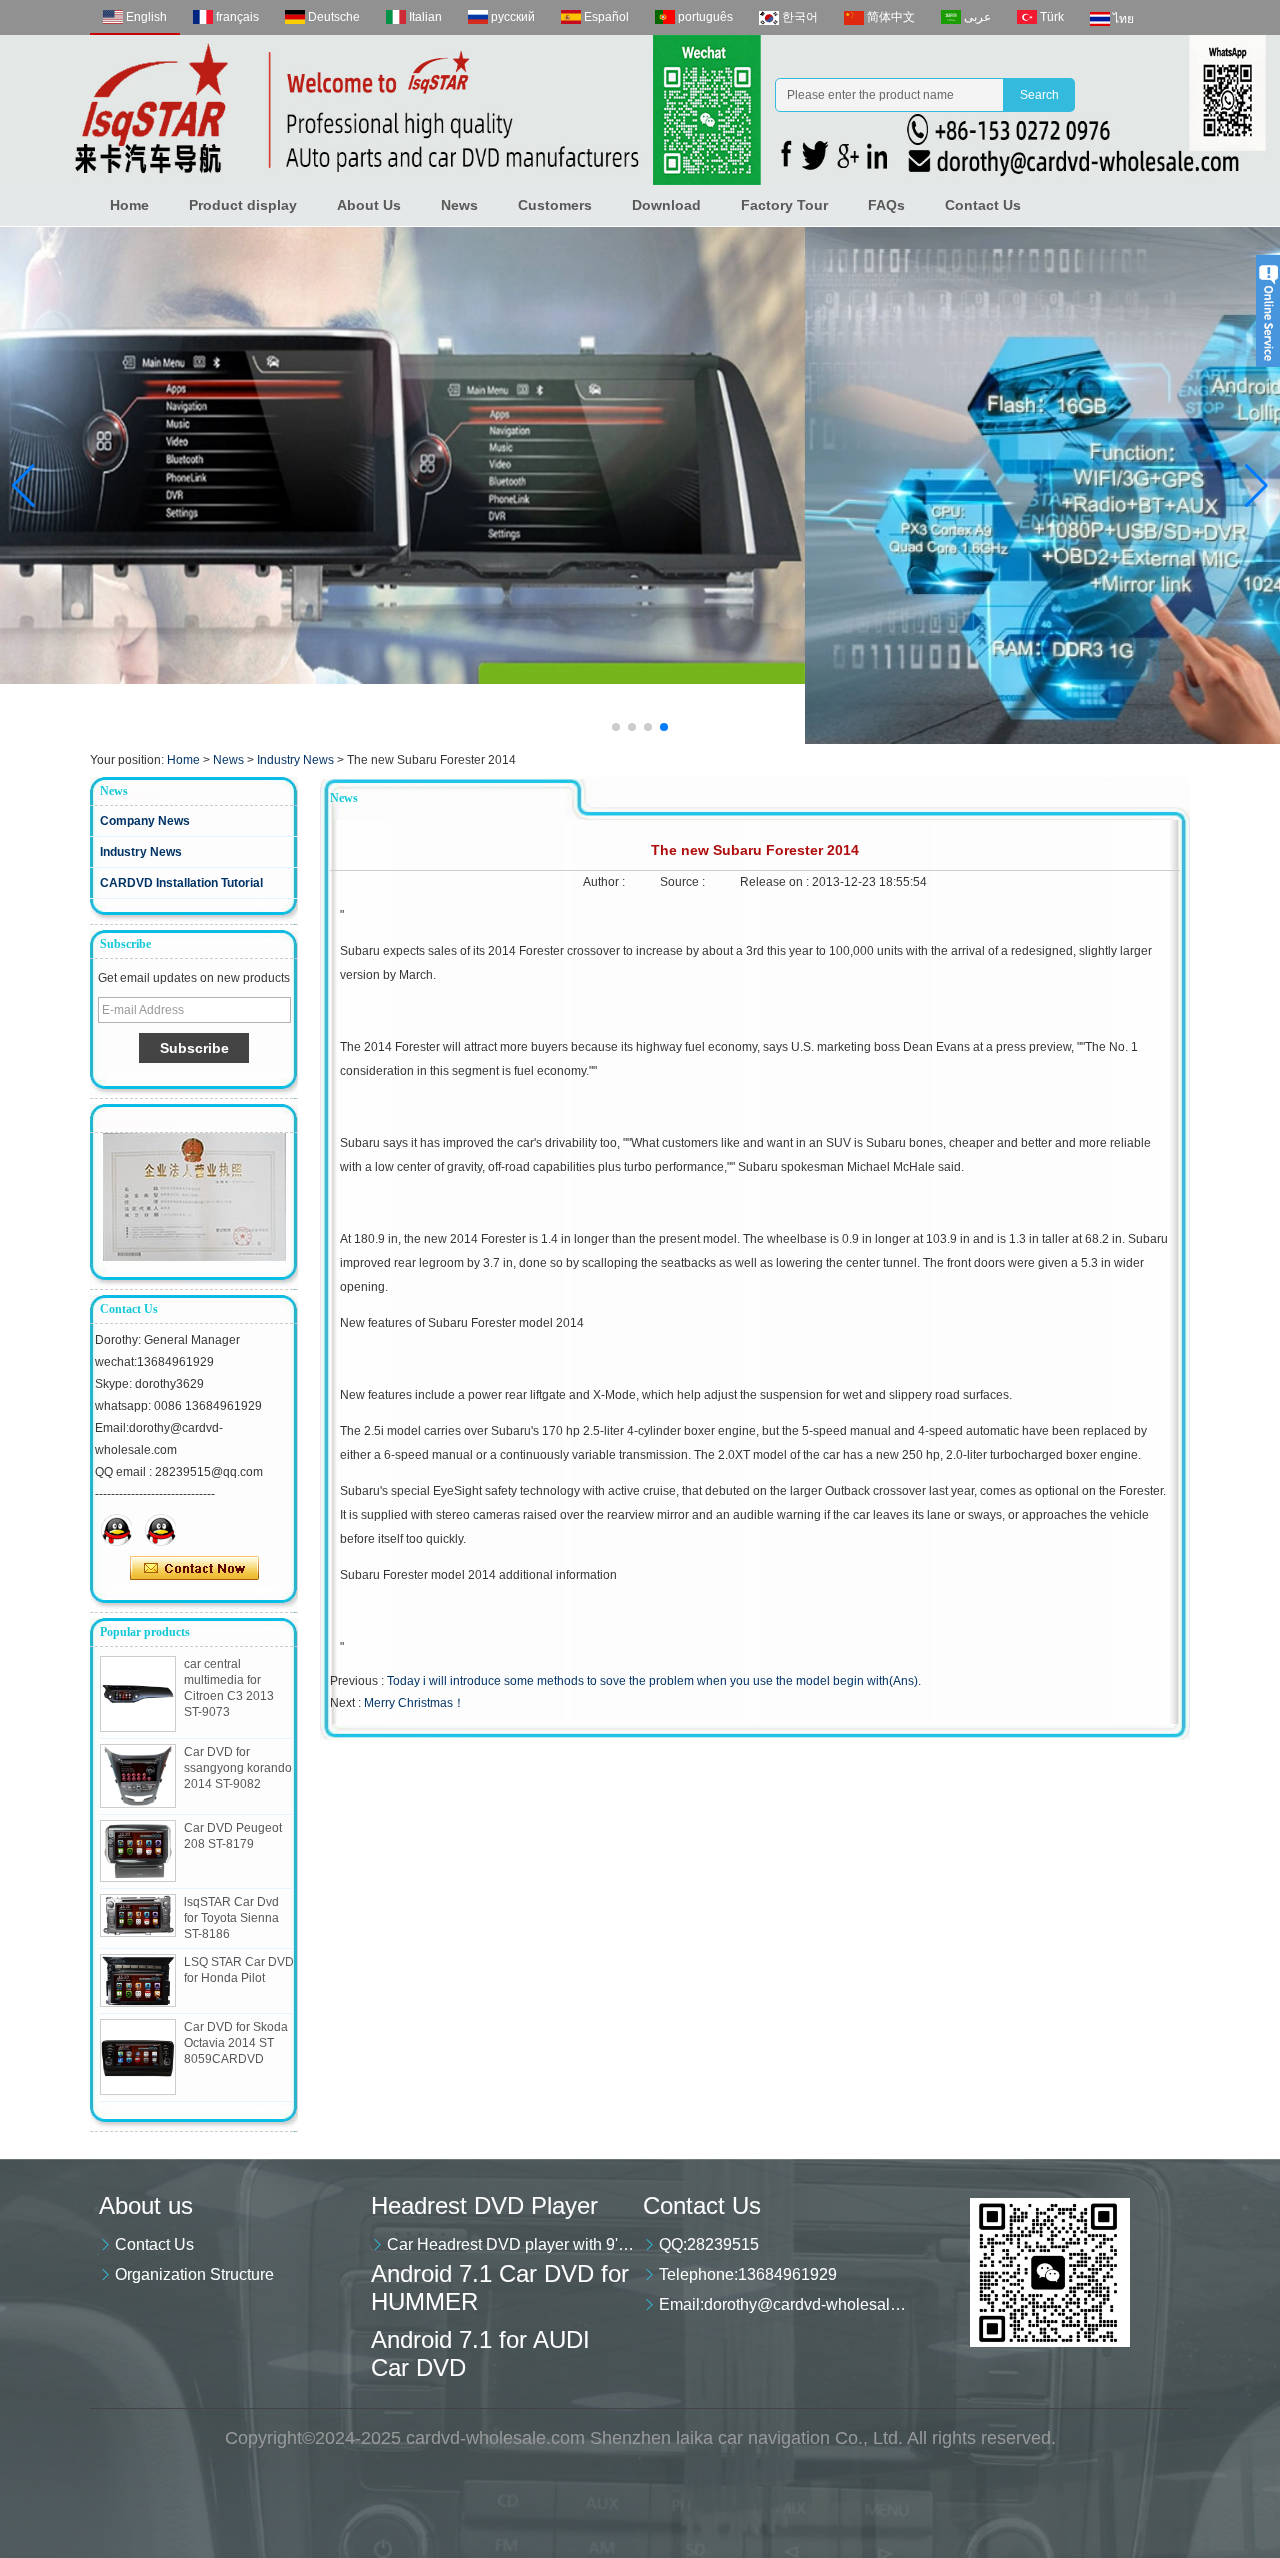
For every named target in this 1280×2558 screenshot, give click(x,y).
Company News (145, 821)
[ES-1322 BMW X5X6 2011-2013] (640, 485)
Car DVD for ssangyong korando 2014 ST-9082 (238, 1768)
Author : (605, 882)
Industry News (295, 760)
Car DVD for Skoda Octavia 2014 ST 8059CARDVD (236, 2043)
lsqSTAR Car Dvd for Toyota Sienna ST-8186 (231, 1918)
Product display (243, 205)
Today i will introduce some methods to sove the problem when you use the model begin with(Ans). (654, 1681)
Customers (555, 205)
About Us (369, 205)
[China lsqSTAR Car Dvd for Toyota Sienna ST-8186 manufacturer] (138, 1915)
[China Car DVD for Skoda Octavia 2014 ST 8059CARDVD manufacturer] (138, 2057)
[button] (616, 727)
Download (666, 205)
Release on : (776, 882)
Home (129, 205)
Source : (684, 882)
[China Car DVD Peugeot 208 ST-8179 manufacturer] (138, 1851)
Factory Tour (784, 205)
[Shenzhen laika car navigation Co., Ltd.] (640, 110)
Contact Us (983, 205)
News (459, 205)
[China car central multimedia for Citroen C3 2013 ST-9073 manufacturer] (138, 1694)
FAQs (886, 205)
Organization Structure (194, 2274)
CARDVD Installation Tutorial (181, 883)
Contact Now (194, 1569)
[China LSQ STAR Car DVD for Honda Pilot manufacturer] (138, 1980)
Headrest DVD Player (484, 2205)
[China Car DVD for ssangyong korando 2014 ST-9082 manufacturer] (138, 1776)
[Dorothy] (117, 1530)
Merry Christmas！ (414, 1703)
